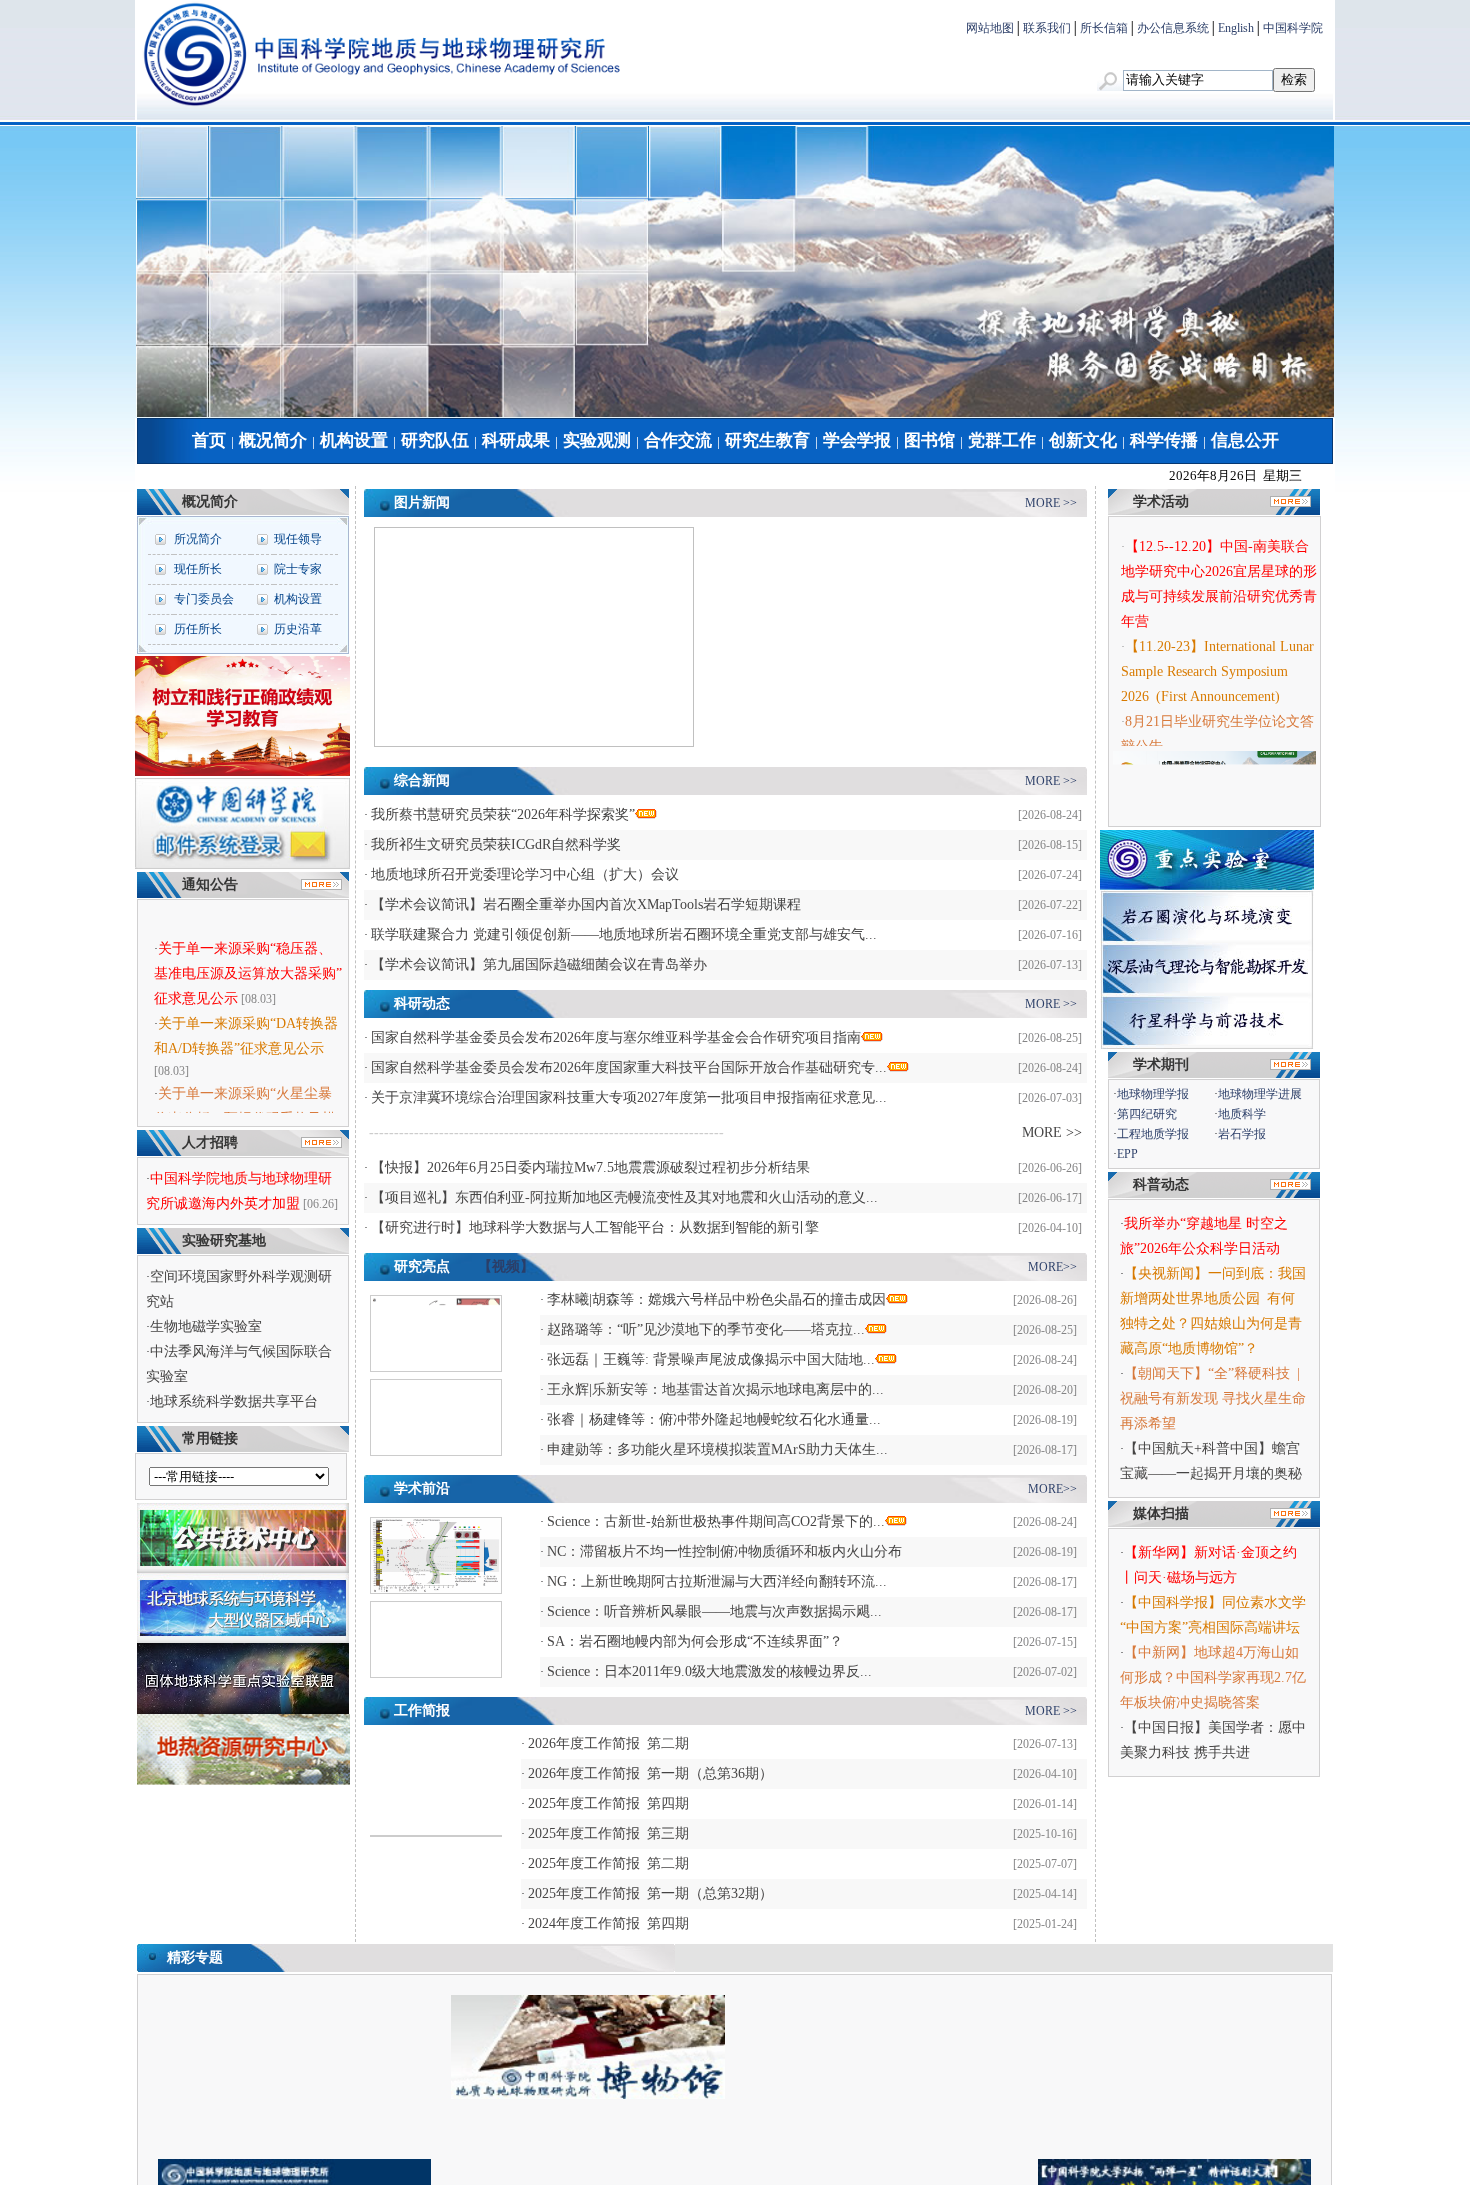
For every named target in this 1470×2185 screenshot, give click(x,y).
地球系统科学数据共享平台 (234, 1401)
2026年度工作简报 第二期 (608, 1743)
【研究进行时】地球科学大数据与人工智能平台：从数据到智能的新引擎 (595, 1227)
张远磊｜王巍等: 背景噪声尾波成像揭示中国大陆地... (711, 1359)
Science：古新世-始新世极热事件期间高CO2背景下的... (716, 1521)
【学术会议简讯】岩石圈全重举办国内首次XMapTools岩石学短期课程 (586, 904)
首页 (209, 440)
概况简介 (273, 440)
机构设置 (354, 440)
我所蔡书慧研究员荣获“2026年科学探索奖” (503, 814)
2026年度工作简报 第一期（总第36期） (650, 1773)
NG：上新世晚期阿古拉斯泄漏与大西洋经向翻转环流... (717, 1581)
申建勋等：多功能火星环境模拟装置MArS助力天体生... (717, 1449)
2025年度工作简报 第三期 (608, 1833)
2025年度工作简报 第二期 (608, 1863)
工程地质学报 (1153, 1134)
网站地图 (990, 28)
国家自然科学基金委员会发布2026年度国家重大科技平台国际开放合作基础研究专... (629, 1067)
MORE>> (1052, 1267)
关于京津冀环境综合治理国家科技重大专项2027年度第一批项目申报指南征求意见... (629, 1097)
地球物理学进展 (1260, 1094)
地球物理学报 (1153, 1094)
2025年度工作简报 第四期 (608, 1803)
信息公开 (1245, 440)
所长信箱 (1104, 28)
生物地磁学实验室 (206, 1326)
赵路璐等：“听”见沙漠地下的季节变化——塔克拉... (706, 1329)
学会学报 (857, 440)
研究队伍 (435, 440)
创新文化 (1083, 440)
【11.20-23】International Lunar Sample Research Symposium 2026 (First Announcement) (1217, 659)
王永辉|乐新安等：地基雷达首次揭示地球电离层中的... (715, 1389)
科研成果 (516, 440)
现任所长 (198, 569)
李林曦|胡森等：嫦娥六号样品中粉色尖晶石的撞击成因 (716, 1299)
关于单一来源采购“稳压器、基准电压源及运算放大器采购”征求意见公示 (248, 958)
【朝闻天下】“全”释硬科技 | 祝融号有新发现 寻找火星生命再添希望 (1213, 1398)
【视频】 (506, 1266)
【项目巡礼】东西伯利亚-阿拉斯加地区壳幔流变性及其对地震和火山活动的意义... (624, 1197)
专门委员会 (204, 599)
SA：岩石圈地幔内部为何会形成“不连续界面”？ (695, 1641)
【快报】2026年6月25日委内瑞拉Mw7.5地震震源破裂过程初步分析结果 (590, 1167)
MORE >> (1051, 503)
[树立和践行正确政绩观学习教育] (242, 772)
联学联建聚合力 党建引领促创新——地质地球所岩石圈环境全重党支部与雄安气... (624, 934)
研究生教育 (767, 440)
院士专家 (298, 569)
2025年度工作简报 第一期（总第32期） (650, 1893)
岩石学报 (1242, 1134)
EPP (1127, 1154)
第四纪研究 (1147, 1114)
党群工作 (1002, 440)
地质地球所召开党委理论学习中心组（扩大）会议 (525, 874)
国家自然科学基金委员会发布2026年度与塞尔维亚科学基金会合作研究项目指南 (616, 1037)
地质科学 (1242, 1114)
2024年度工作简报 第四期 (608, 1923)
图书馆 (929, 440)
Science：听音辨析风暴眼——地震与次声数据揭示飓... (714, 1611)
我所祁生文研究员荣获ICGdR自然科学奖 (496, 844)
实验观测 (597, 440)
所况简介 (198, 539)
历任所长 (198, 629)
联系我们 (1047, 28)
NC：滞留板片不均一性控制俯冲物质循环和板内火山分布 (724, 1551)
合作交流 (678, 440)
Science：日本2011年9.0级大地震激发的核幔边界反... (709, 1671)
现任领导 (298, 539)
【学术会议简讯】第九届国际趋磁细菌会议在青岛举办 (539, 964)
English (1236, 28)
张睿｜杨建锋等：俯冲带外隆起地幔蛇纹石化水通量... (714, 1419)
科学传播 (1164, 440)
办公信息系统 (1173, 28)
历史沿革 (298, 629)
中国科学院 (1293, 28)
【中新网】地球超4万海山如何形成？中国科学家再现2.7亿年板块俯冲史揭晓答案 (1213, 1677)
